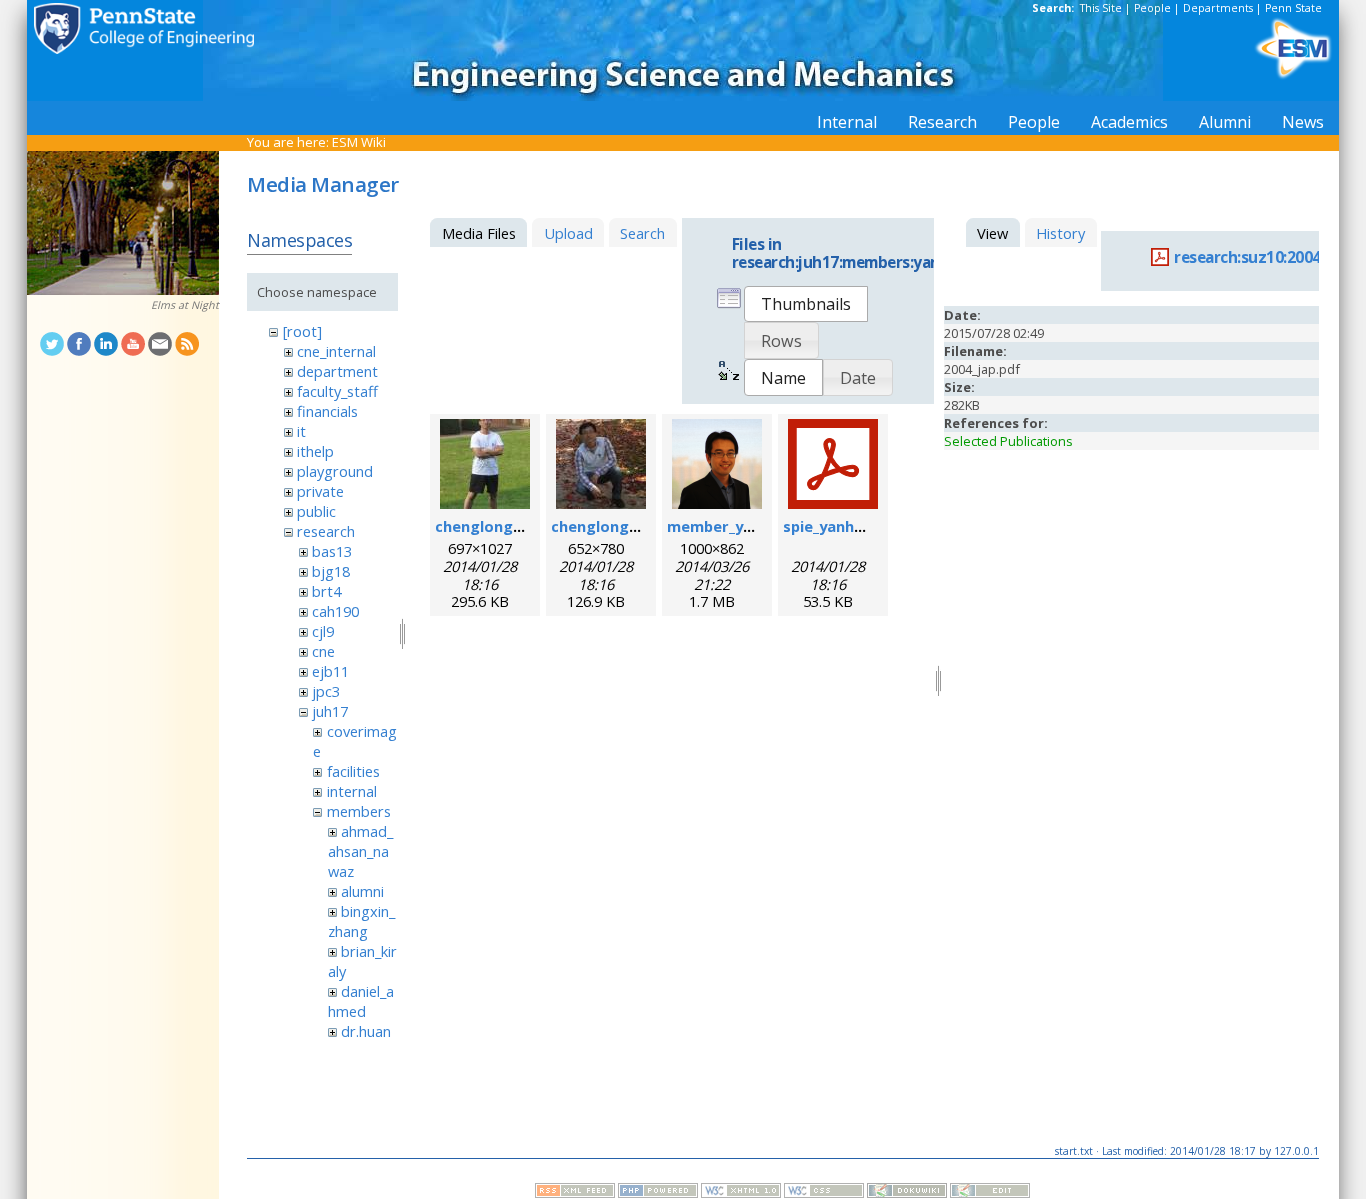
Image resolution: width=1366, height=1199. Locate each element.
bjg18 (331, 571)
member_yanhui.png (741, 526)
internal (352, 791)
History (1060, 233)
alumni (362, 891)
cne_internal (336, 351)
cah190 (335, 611)
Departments (1218, 8)
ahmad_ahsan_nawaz (360, 851)
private (320, 491)
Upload (568, 233)
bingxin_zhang (361, 921)
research (326, 531)
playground (335, 471)
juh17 (330, 711)
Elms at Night (185, 305)
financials (327, 411)
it (301, 431)
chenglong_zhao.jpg (508, 526)
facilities (353, 771)
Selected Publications (1008, 441)
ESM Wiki (359, 142)
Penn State (1293, 8)
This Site (1101, 8)
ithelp (315, 451)
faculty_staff (337, 391)
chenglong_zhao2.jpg (628, 526)
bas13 (332, 551)
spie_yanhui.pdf (839, 526)
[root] (302, 331)
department (337, 371)
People (1152, 8)
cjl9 (323, 631)
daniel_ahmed (361, 1001)
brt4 (326, 591)
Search (642, 233)
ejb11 (330, 671)
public (316, 511)
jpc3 (326, 691)
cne (323, 651)
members (359, 811)
